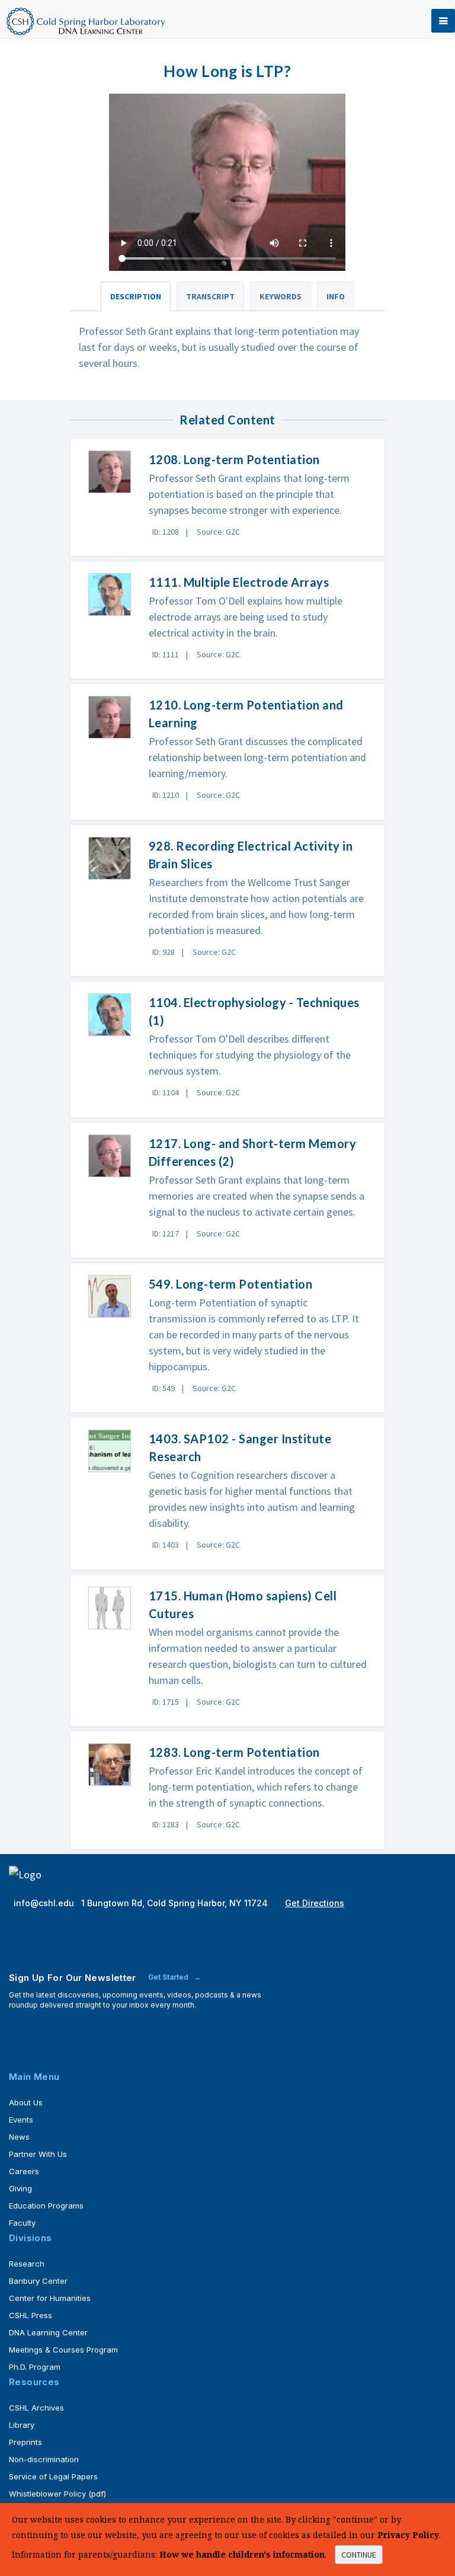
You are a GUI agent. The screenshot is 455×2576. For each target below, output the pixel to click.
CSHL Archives (36, 2408)
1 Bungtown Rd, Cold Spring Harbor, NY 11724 (176, 1903)
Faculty (22, 2223)
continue (359, 2555)
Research (27, 2264)
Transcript (210, 296)
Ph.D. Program (35, 2367)
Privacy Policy (408, 2535)
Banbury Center (38, 2281)
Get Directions (315, 1903)
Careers (24, 2171)
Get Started (169, 1977)
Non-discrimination (44, 2459)
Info (336, 296)
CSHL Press (31, 2315)
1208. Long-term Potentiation (234, 459)
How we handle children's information (242, 2554)
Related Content (227, 420)
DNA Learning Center (48, 2332)
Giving (20, 2188)
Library (22, 2425)
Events (21, 2120)
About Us (26, 2102)
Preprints (25, 2442)
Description (136, 296)
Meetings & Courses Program (63, 2350)
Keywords (281, 296)
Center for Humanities (50, 2298)
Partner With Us (38, 2154)
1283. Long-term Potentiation (234, 1752)
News (19, 2137)
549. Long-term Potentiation (231, 1284)
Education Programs (46, 2206)
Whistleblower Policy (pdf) (57, 2494)
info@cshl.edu (45, 1903)
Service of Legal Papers (53, 2476)
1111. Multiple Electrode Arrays (239, 582)
